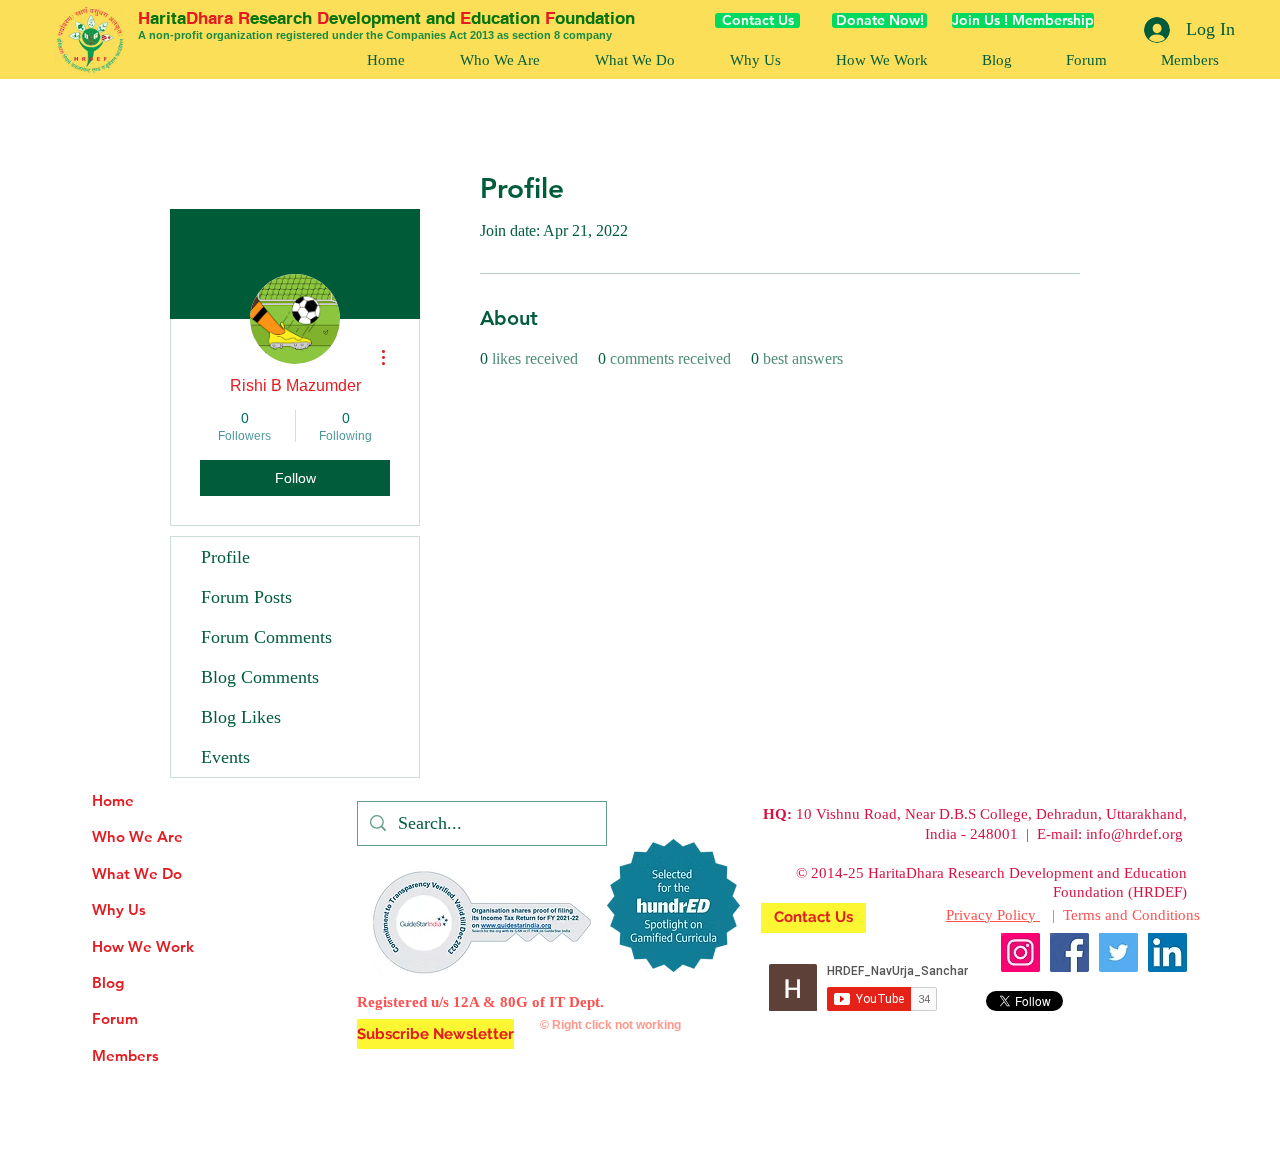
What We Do (137, 873)
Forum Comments (266, 637)
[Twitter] (1118, 952)
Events (225, 757)
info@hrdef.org (1134, 834)
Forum (115, 1018)
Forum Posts (246, 597)
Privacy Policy (993, 915)
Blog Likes (241, 717)
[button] (881, 60)
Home (113, 800)
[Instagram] (1020, 952)
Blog (108, 982)
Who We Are (137, 836)
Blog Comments (260, 677)
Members (125, 1055)
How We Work (143, 946)
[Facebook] (1069, 952)
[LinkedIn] (1167, 952)
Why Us (119, 909)
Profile (225, 557)
